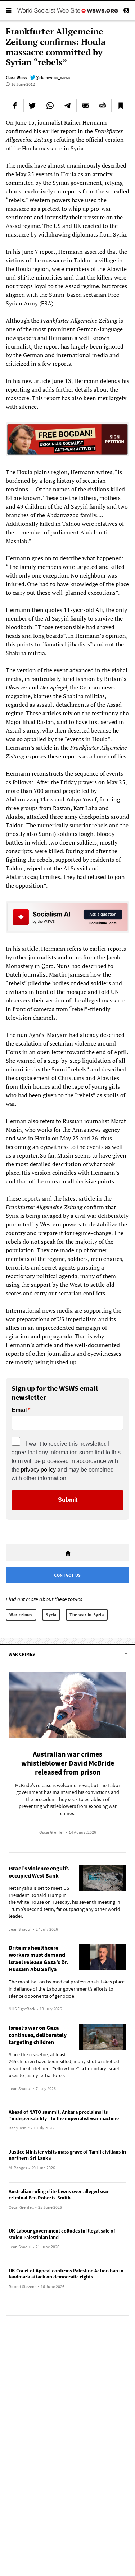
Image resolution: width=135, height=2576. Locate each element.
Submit (68, 1500)
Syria (51, 1615)
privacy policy (38, 1470)
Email (19, 1410)
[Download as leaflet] (103, 106)
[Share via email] (85, 106)
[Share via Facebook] (15, 106)
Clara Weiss (16, 77)
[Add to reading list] (120, 106)
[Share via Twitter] (32, 106)
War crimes (21, 1615)
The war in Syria (87, 1615)
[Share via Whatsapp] (50, 106)
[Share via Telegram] (68, 106)
